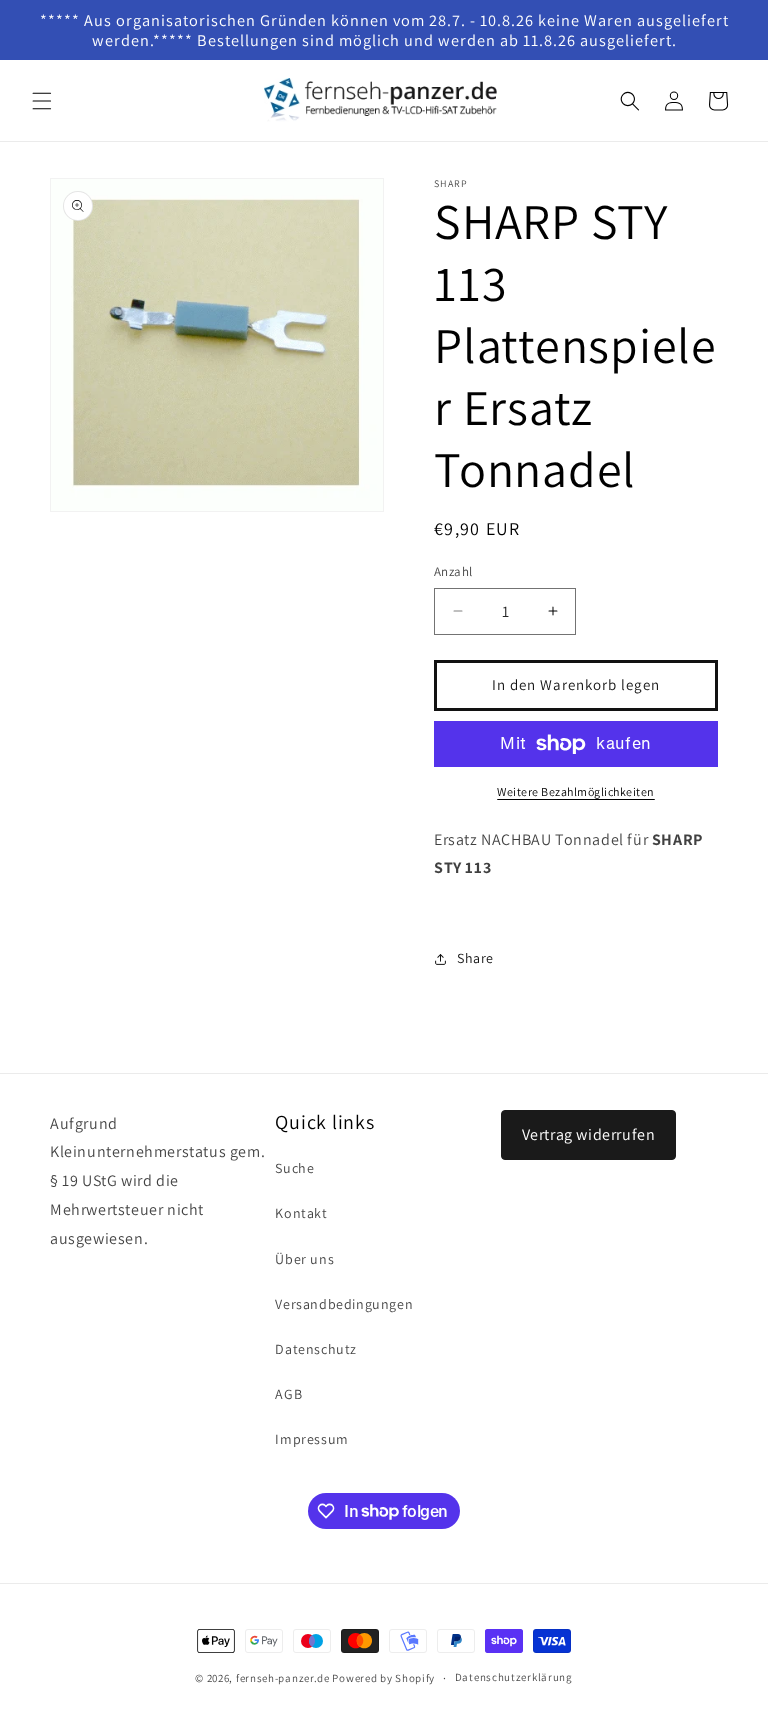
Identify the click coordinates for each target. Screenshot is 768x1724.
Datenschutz (316, 1349)
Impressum (311, 1439)
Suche (294, 1168)
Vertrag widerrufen (589, 1134)
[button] (42, 101)
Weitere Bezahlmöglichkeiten (576, 791)
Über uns (304, 1259)
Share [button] (475, 958)
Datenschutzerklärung (514, 1677)
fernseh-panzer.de (283, 1678)
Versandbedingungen (344, 1304)
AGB (288, 1394)
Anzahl (453, 571)
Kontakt (301, 1213)
